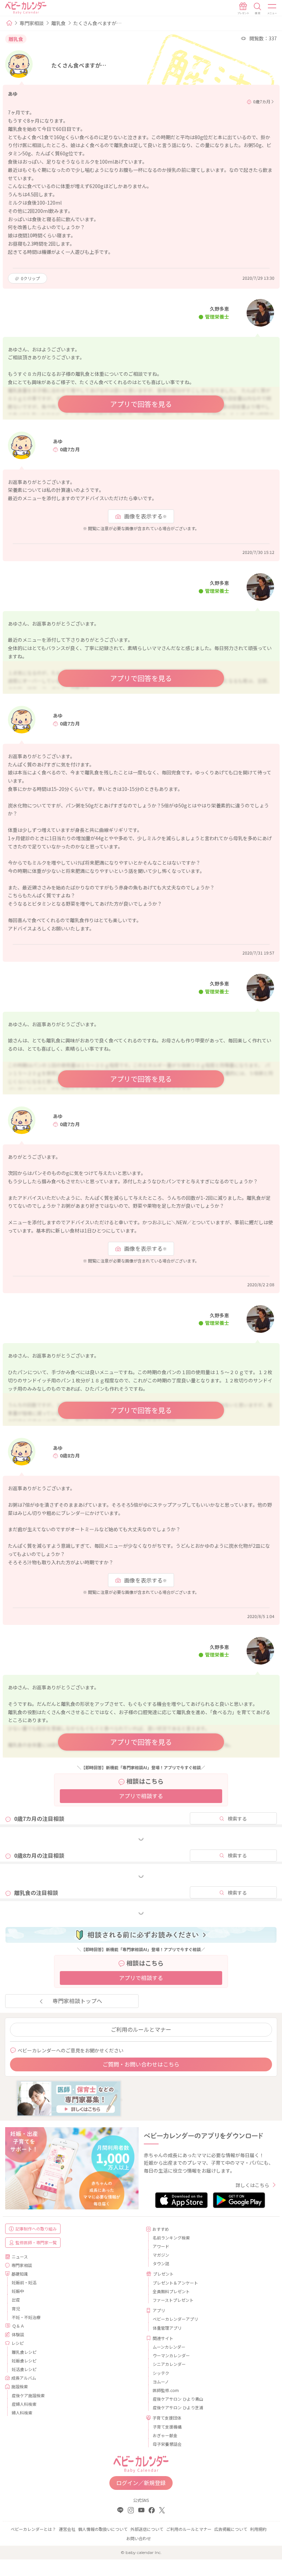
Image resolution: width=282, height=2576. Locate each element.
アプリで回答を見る (141, 404)
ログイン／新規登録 (141, 2483)
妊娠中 (18, 2291)
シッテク (161, 2373)
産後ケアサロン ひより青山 (178, 2399)
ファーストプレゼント (173, 2300)
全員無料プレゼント (171, 2291)
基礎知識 (20, 2274)
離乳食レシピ (24, 2352)
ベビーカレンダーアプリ (175, 2319)
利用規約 (258, 2529)
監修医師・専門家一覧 (36, 2242)
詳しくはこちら (252, 2185)
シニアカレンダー (169, 2364)
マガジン (161, 2255)
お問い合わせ (139, 2538)
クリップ (30, 278)
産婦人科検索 (24, 2404)
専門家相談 (32, 23)
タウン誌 (161, 2263)
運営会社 (67, 2529)
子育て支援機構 (167, 2427)
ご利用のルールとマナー (141, 2029)
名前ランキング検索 (171, 2238)
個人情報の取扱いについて (103, 2529)
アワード (161, 2246)
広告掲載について (231, 2529)
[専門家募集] (69, 2098)
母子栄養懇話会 (167, 2444)
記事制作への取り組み (36, 2229)
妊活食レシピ (24, 2369)
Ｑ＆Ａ (18, 2326)
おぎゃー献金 (165, 2435)
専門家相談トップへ (77, 2001)
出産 (16, 2300)
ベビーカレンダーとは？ (33, 2529)
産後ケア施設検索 (28, 2395)
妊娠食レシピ (24, 2361)
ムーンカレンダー (169, 2347)
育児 (16, 2309)
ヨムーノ (161, 2382)
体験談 (18, 2334)
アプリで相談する (141, 1796)
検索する (237, 1818)
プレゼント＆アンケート (175, 2283)
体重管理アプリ (167, 2328)
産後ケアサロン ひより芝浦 (178, 2407)
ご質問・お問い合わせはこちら (141, 2064)
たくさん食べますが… (97, 23)
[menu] (272, 9)
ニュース (20, 2256)
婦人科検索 (22, 2413)
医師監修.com (166, 2390)
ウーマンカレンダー (171, 2355)
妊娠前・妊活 (24, 2282)
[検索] (258, 9)
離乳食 (58, 23)
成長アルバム (24, 2378)
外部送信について (147, 2529)
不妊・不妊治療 (26, 2317)
